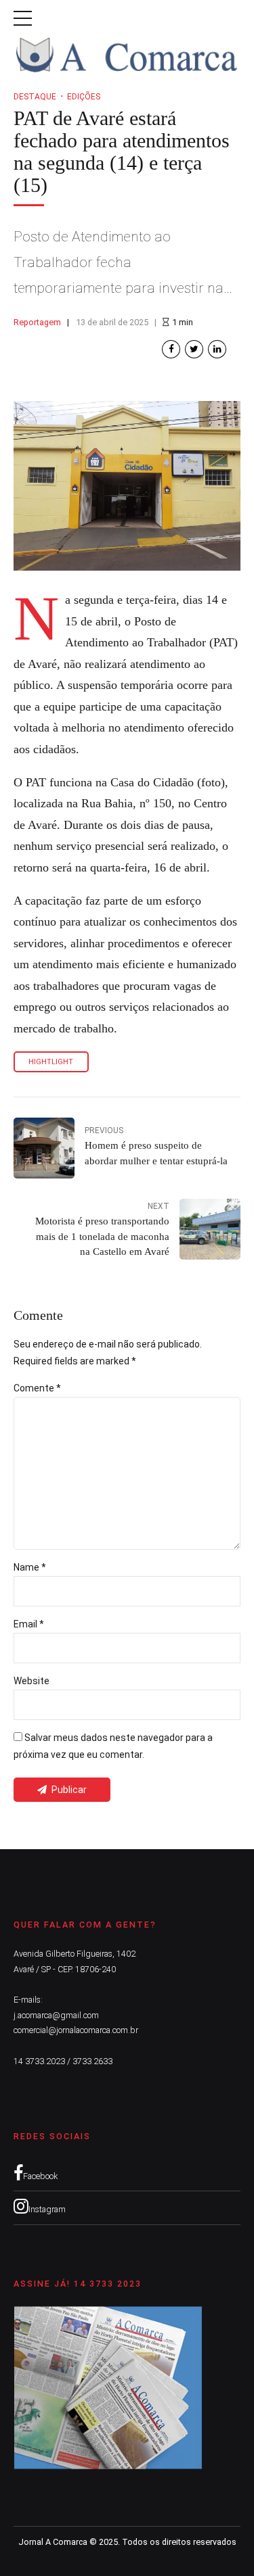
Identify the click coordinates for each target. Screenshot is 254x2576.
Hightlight (51, 1062)
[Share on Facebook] (171, 349)
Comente (37, 1388)
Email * (29, 1624)
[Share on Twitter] (194, 349)
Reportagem (37, 322)
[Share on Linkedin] (217, 349)
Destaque (35, 97)
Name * (30, 1567)
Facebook (40, 2176)
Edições (84, 97)
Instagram (47, 2209)
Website (31, 1681)
